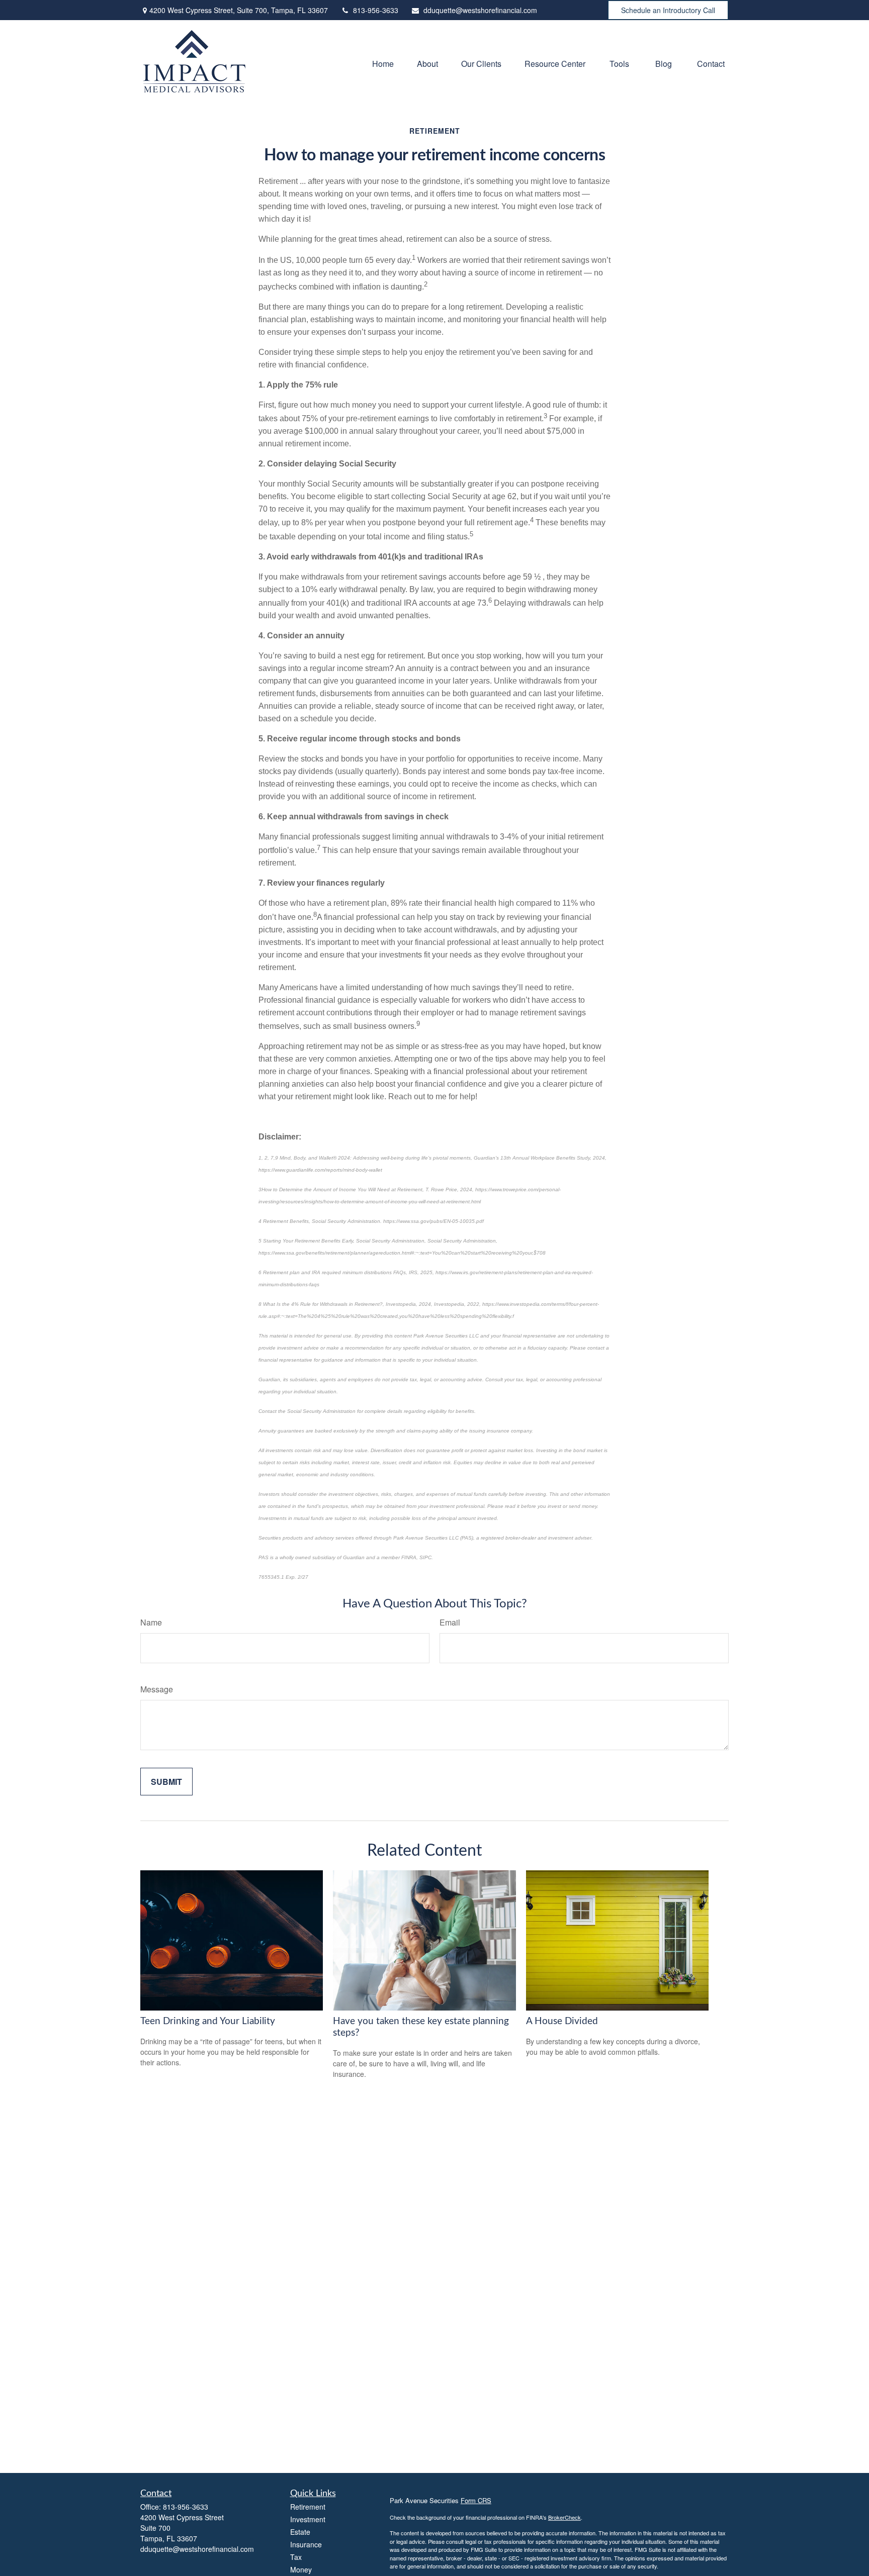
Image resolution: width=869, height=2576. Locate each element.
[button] (383, 63)
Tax (296, 2557)
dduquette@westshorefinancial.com (480, 10)
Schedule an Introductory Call (668, 10)
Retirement (308, 2507)
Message (157, 1689)
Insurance (306, 2544)
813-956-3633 (376, 10)
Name (151, 1622)
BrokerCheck (564, 2517)
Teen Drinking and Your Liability (208, 2021)
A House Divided (562, 2021)
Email (450, 1622)
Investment (308, 2519)
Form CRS (476, 2500)
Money (301, 2569)
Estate (300, 2532)
